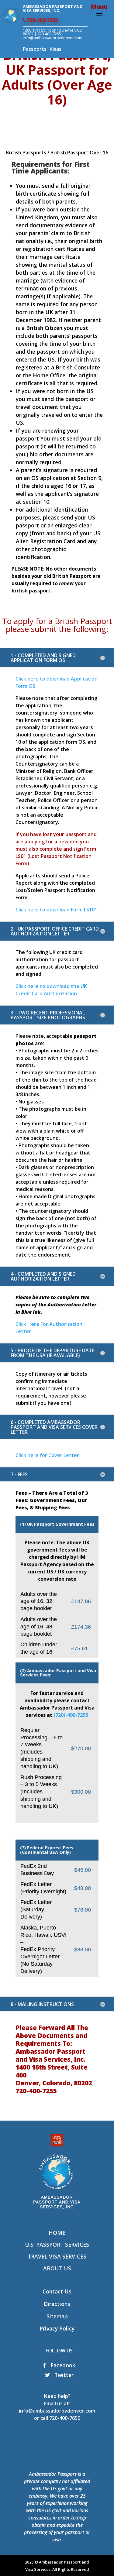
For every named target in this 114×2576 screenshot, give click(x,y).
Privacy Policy (57, 2328)
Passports (35, 49)
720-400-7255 (42, 20)
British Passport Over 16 (79, 153)
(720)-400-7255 (71, 1715)
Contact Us (57, 2291)
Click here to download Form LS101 (56, 910)
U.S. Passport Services (57, 2245)
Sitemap (57, 2316)
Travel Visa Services (57, 2256)
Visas (55, 49)
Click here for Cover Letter (47, 1455)
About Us (57, 2268)
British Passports (26, 153)
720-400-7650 (65, 2418)
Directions (57, 2304)
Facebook (62, 2365)
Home (57, 2233)
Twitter (63, 2375)
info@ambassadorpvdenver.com (57, 2411)
